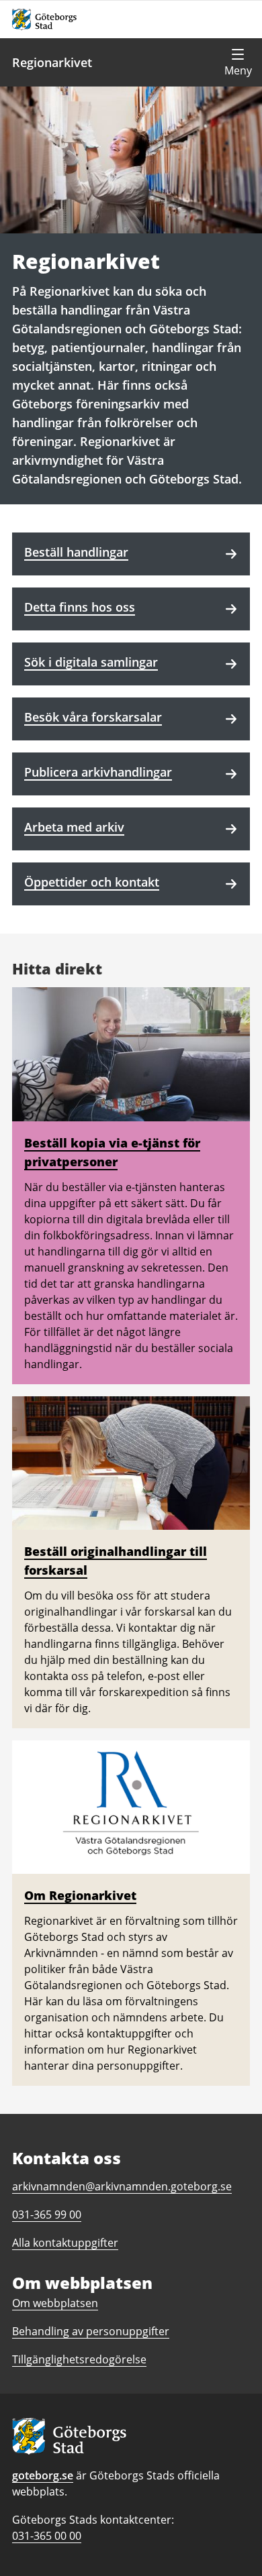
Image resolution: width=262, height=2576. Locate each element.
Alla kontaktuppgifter (65, 2243)
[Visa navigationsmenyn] (238, 62)
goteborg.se (43, 2475)
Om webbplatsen (55, 2303)
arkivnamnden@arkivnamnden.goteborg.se (122, 2186)
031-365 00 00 (47, 2536)
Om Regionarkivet (80, 1895)
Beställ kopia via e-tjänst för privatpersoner (112, 1152)
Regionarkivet (52, 62)
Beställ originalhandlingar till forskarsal (116, 1561)
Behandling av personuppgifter (91, 2331)
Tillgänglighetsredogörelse (79, 2359)
